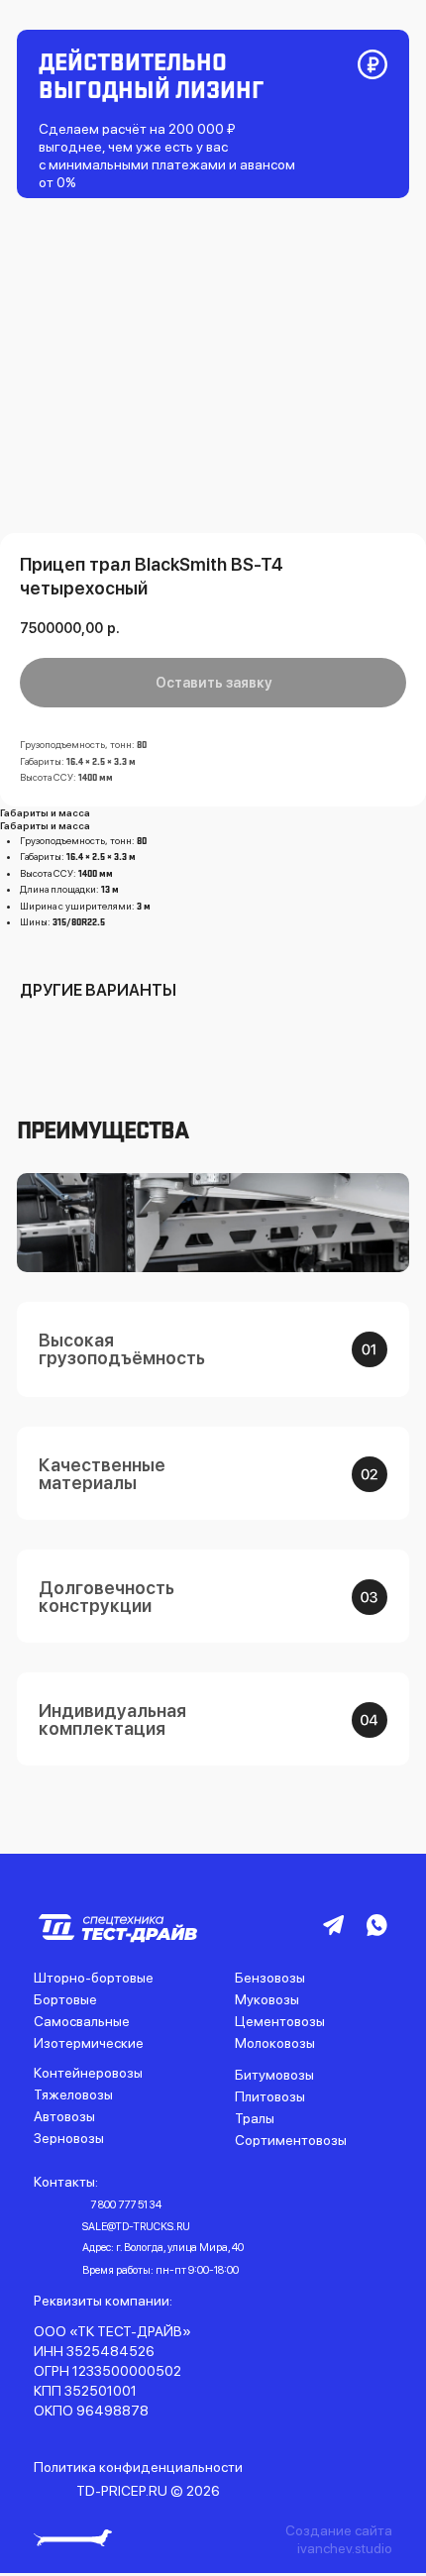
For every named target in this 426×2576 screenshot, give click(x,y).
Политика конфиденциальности (138, 2467)
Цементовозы (280, 2021)
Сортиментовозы (291, 2140)
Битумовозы (274, 2075)
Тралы (255, 2118)
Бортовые (65, 1999)
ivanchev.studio (345, 2548)
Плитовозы (270, 2096)
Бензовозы (270, 1978)
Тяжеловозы (73, 2094)
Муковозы (267, 1999)
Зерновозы (69, 2138)
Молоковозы (275, 2043)
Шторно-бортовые (94, 1978)
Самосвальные (82, 2021)
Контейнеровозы (88, 2073)
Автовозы (64, 2116)
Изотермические (89, 2043)
